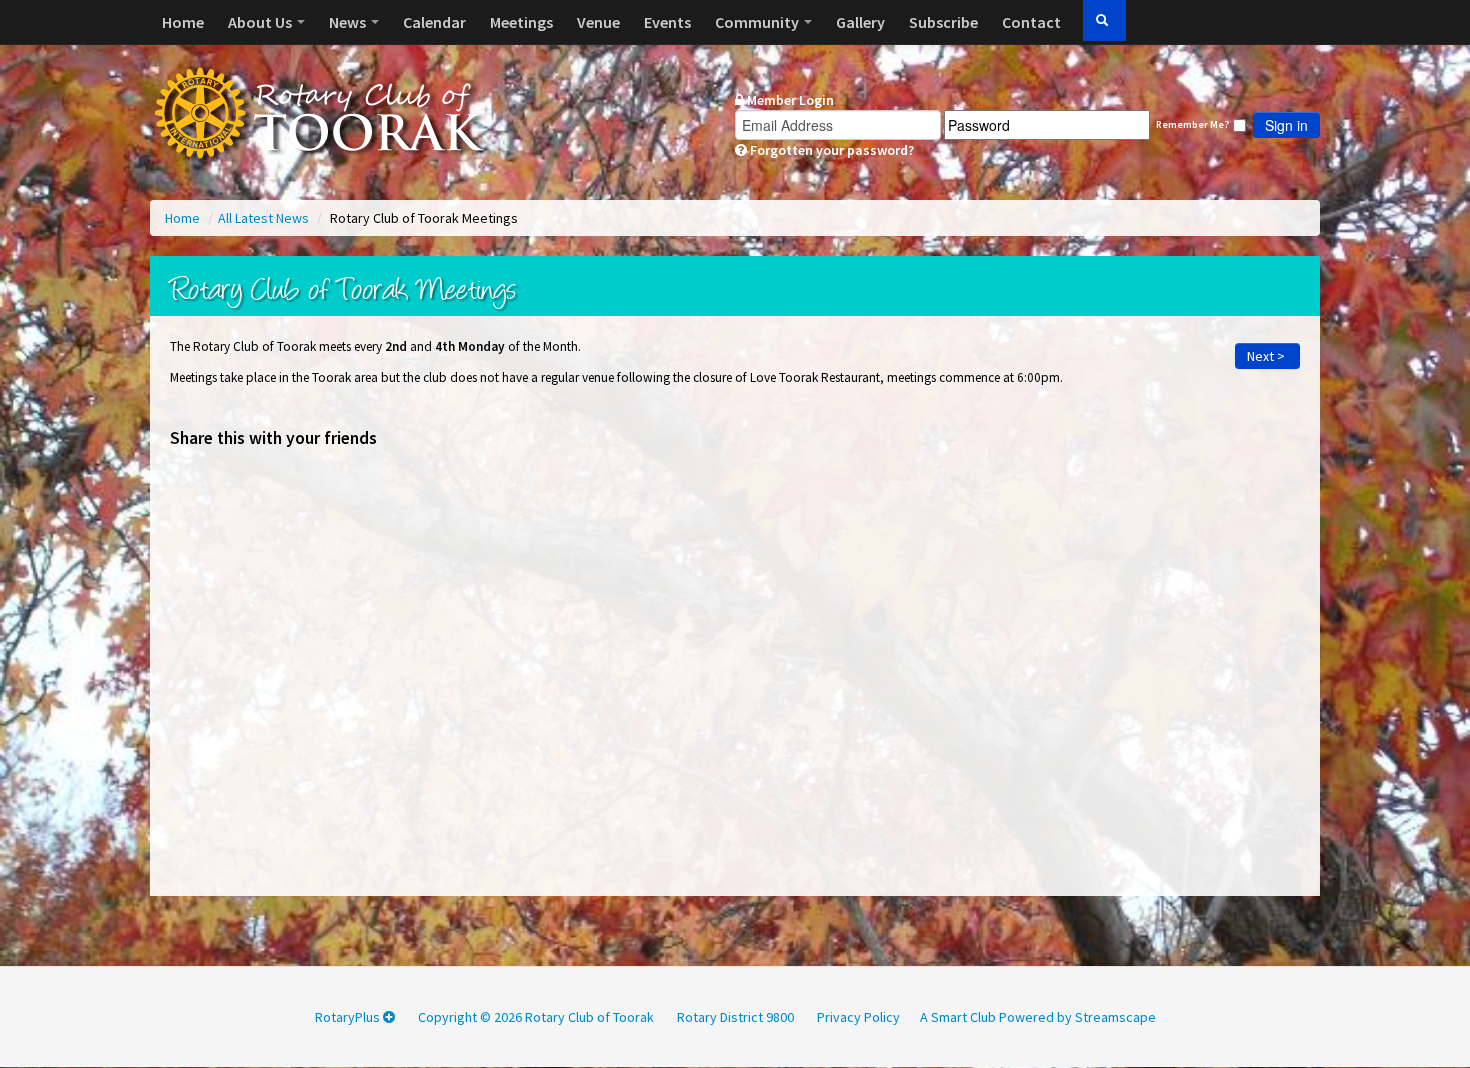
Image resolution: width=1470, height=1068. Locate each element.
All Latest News (265, 218)
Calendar (434, 22)
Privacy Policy (858, 1017)
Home (183, 22)
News (349, 22)
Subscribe (943, 22)
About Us (261, 22)
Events (667, 22)
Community (758, 22)
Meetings (521, 22)
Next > (1267, 356)
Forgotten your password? (830, 150)
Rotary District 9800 (735, 1017)
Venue (598, 22)
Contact (1031, 22)
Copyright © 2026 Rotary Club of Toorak (536, 1017)
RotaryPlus (349, 1017)
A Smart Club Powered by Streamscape (1038, 1017)
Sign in (1286, 125)
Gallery (860, 22)
